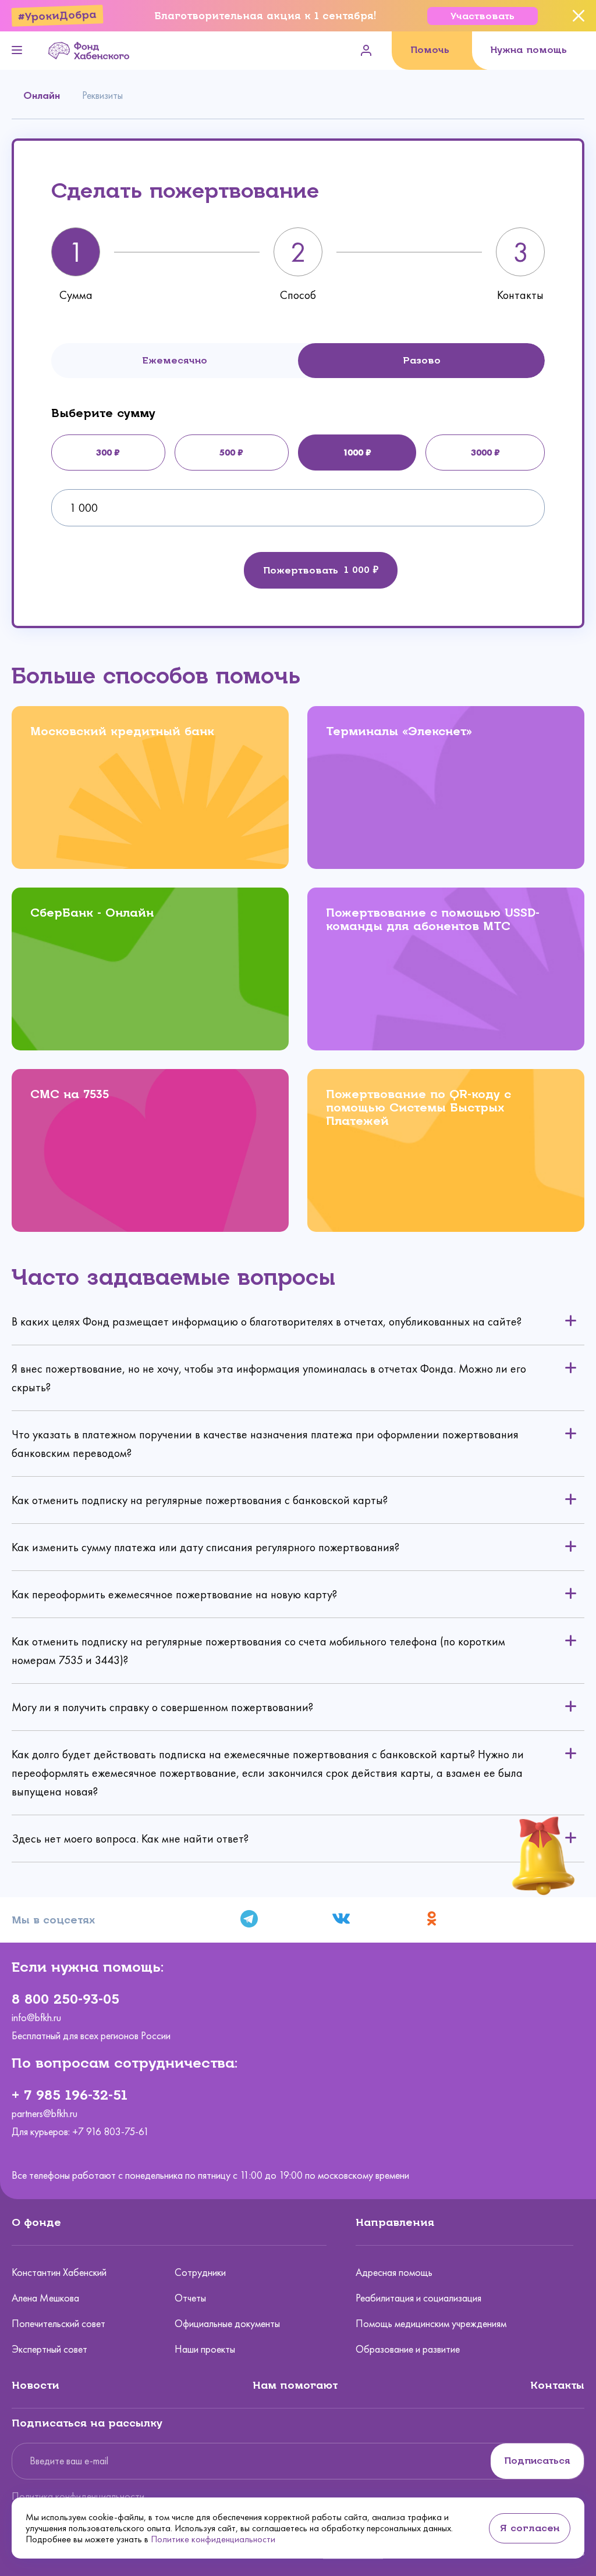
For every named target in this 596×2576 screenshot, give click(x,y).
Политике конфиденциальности (213, 2539)
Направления (395, 2222)
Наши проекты (205, 2349)
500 (227, 452)
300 (104, 452)
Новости (36, 2385)
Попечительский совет (58, 2324)
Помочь (430, 50)
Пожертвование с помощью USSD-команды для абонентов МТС (433, 920)
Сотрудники (200, 2272)
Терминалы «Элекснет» (399, 731)
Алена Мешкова (45, 2298)
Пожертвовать (301, 570)
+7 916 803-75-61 (111, 2132)
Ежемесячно (175, 360)
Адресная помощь (394, 2272)
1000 (353, 452)
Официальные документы (227, 2324)
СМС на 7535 (70, 1094)
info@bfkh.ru (36, 2018)
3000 (481, 452)
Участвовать (483, 16)
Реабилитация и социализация (418, 2298)
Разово (422, 360)
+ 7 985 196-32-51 (70, 2095)
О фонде (36, 2222)
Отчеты (190, 2298)
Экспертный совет (49, 2349)
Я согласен (530, 2528)
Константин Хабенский (59, 2272)
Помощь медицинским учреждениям (431, 2324)
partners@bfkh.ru (45, 2114)
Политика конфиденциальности (78, 2496)
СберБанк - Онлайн (92, 913)
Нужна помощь (529, 50)
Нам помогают (295, 2385)
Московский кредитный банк (122, 731)
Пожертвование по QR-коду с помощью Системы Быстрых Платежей (418, 1108)
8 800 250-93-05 (65, 1999)
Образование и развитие (408, 2349)
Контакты (557, 2385)
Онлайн (42, 95)
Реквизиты (102, 95)
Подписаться (537, 2461)
